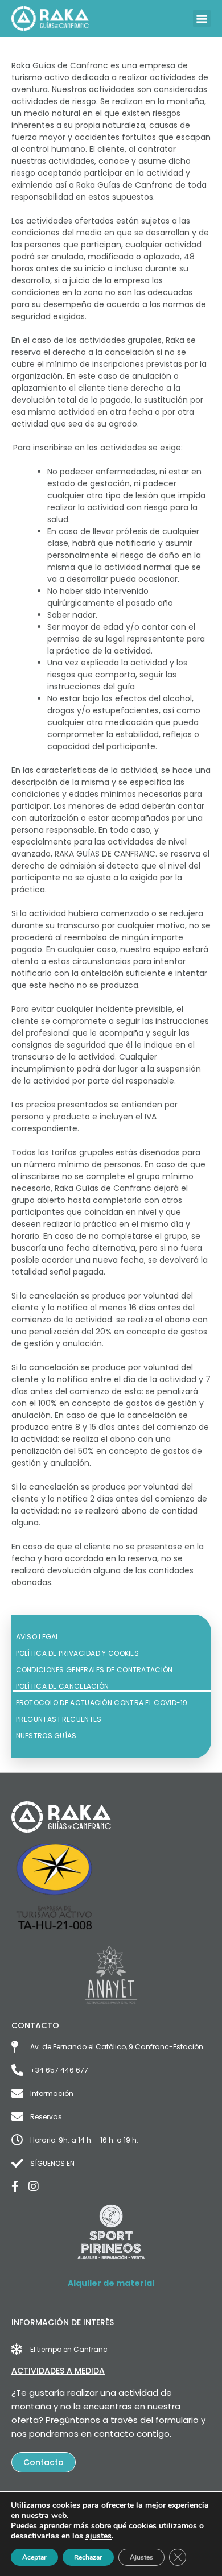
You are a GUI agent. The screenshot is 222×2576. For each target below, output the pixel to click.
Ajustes (141, 2557)
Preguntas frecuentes (59, 1719)
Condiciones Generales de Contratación (94, 1670)
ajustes (98, 2536)
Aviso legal (38, 1637)
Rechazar (88, 2557)
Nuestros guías (46, 1736)
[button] (202, 19)
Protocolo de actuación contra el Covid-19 (102, 1703)
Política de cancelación (63, 1686)
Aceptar (34, 2557)
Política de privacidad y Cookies (78, 1653)
